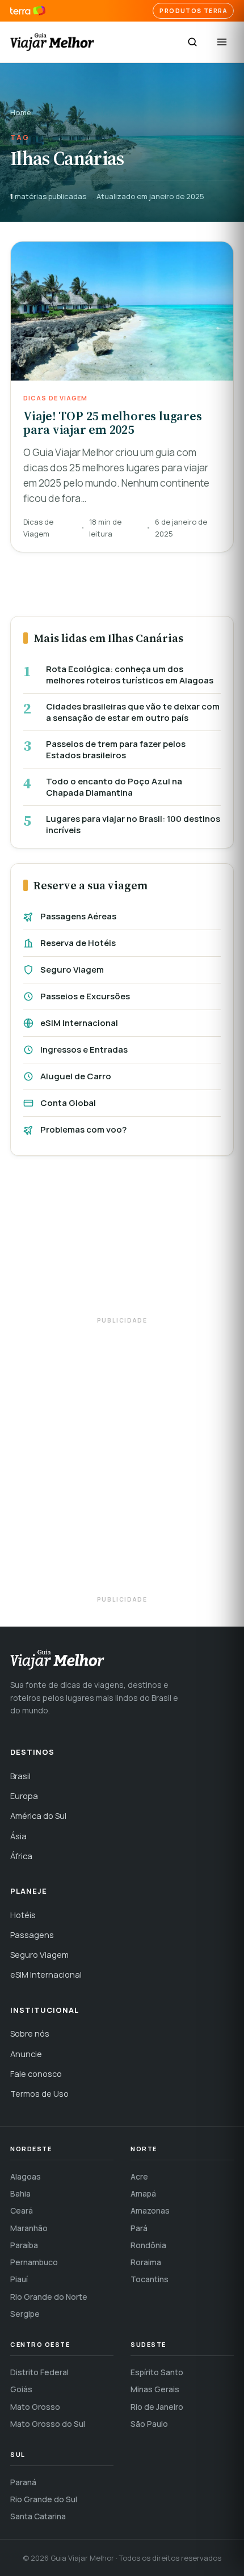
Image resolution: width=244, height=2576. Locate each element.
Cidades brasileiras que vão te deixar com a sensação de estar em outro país (133, 712)
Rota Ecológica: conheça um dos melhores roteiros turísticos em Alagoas (130, 675)
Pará (139, 2228)
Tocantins (150, 2279)
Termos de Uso (39, 2094)
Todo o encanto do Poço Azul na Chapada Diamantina (114, 787)
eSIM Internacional (79, 1023)
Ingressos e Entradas (84, 1050)
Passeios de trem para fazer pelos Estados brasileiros (116, 749)
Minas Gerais (155, 2389)
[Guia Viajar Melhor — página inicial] (52, 42)
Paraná (23, 2482)
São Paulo (149, 2424)
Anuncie (26, 2054)
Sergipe (25, 2314)
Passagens (32, 1935)
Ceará (22, 2210)
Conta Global (68, 1103)
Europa (24, 1796)
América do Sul (38, 1816)
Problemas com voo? (83, 1129)
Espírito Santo (157, 2372)
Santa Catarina (38, 2516)
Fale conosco (36, 2074)
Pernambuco (34, 2262)
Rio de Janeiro (157, 2407)
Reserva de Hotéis (78, 943)
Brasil (20, 1776)
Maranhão (29, 2228)
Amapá (143, 2193)
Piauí (19, 2279)
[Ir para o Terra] (28, 11)
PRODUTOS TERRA (193, 11)
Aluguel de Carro (76, 1076)
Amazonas (150, 2210)
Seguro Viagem (72, 970)
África (21, 1856)
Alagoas (26, 2176)
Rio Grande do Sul (44, 2499)
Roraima (146, 2262)
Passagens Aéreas (78, 916)
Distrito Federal (39, 2372)
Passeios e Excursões (85, 996)
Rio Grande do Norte (49, 2297)
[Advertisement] (122, 1241)
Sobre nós (30, 2034)
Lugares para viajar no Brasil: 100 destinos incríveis (133, 824)
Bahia (20, 2193)
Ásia (18, 1836)
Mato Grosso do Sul (48, 2424)
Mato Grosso (35, 2407)
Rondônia (148, 2245)
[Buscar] (192, 42)
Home (21, 112)
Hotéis (23, 1915)
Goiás (21, 2389)
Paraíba (24, 2245)
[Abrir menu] (222, 42)
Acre (139, 2176)
